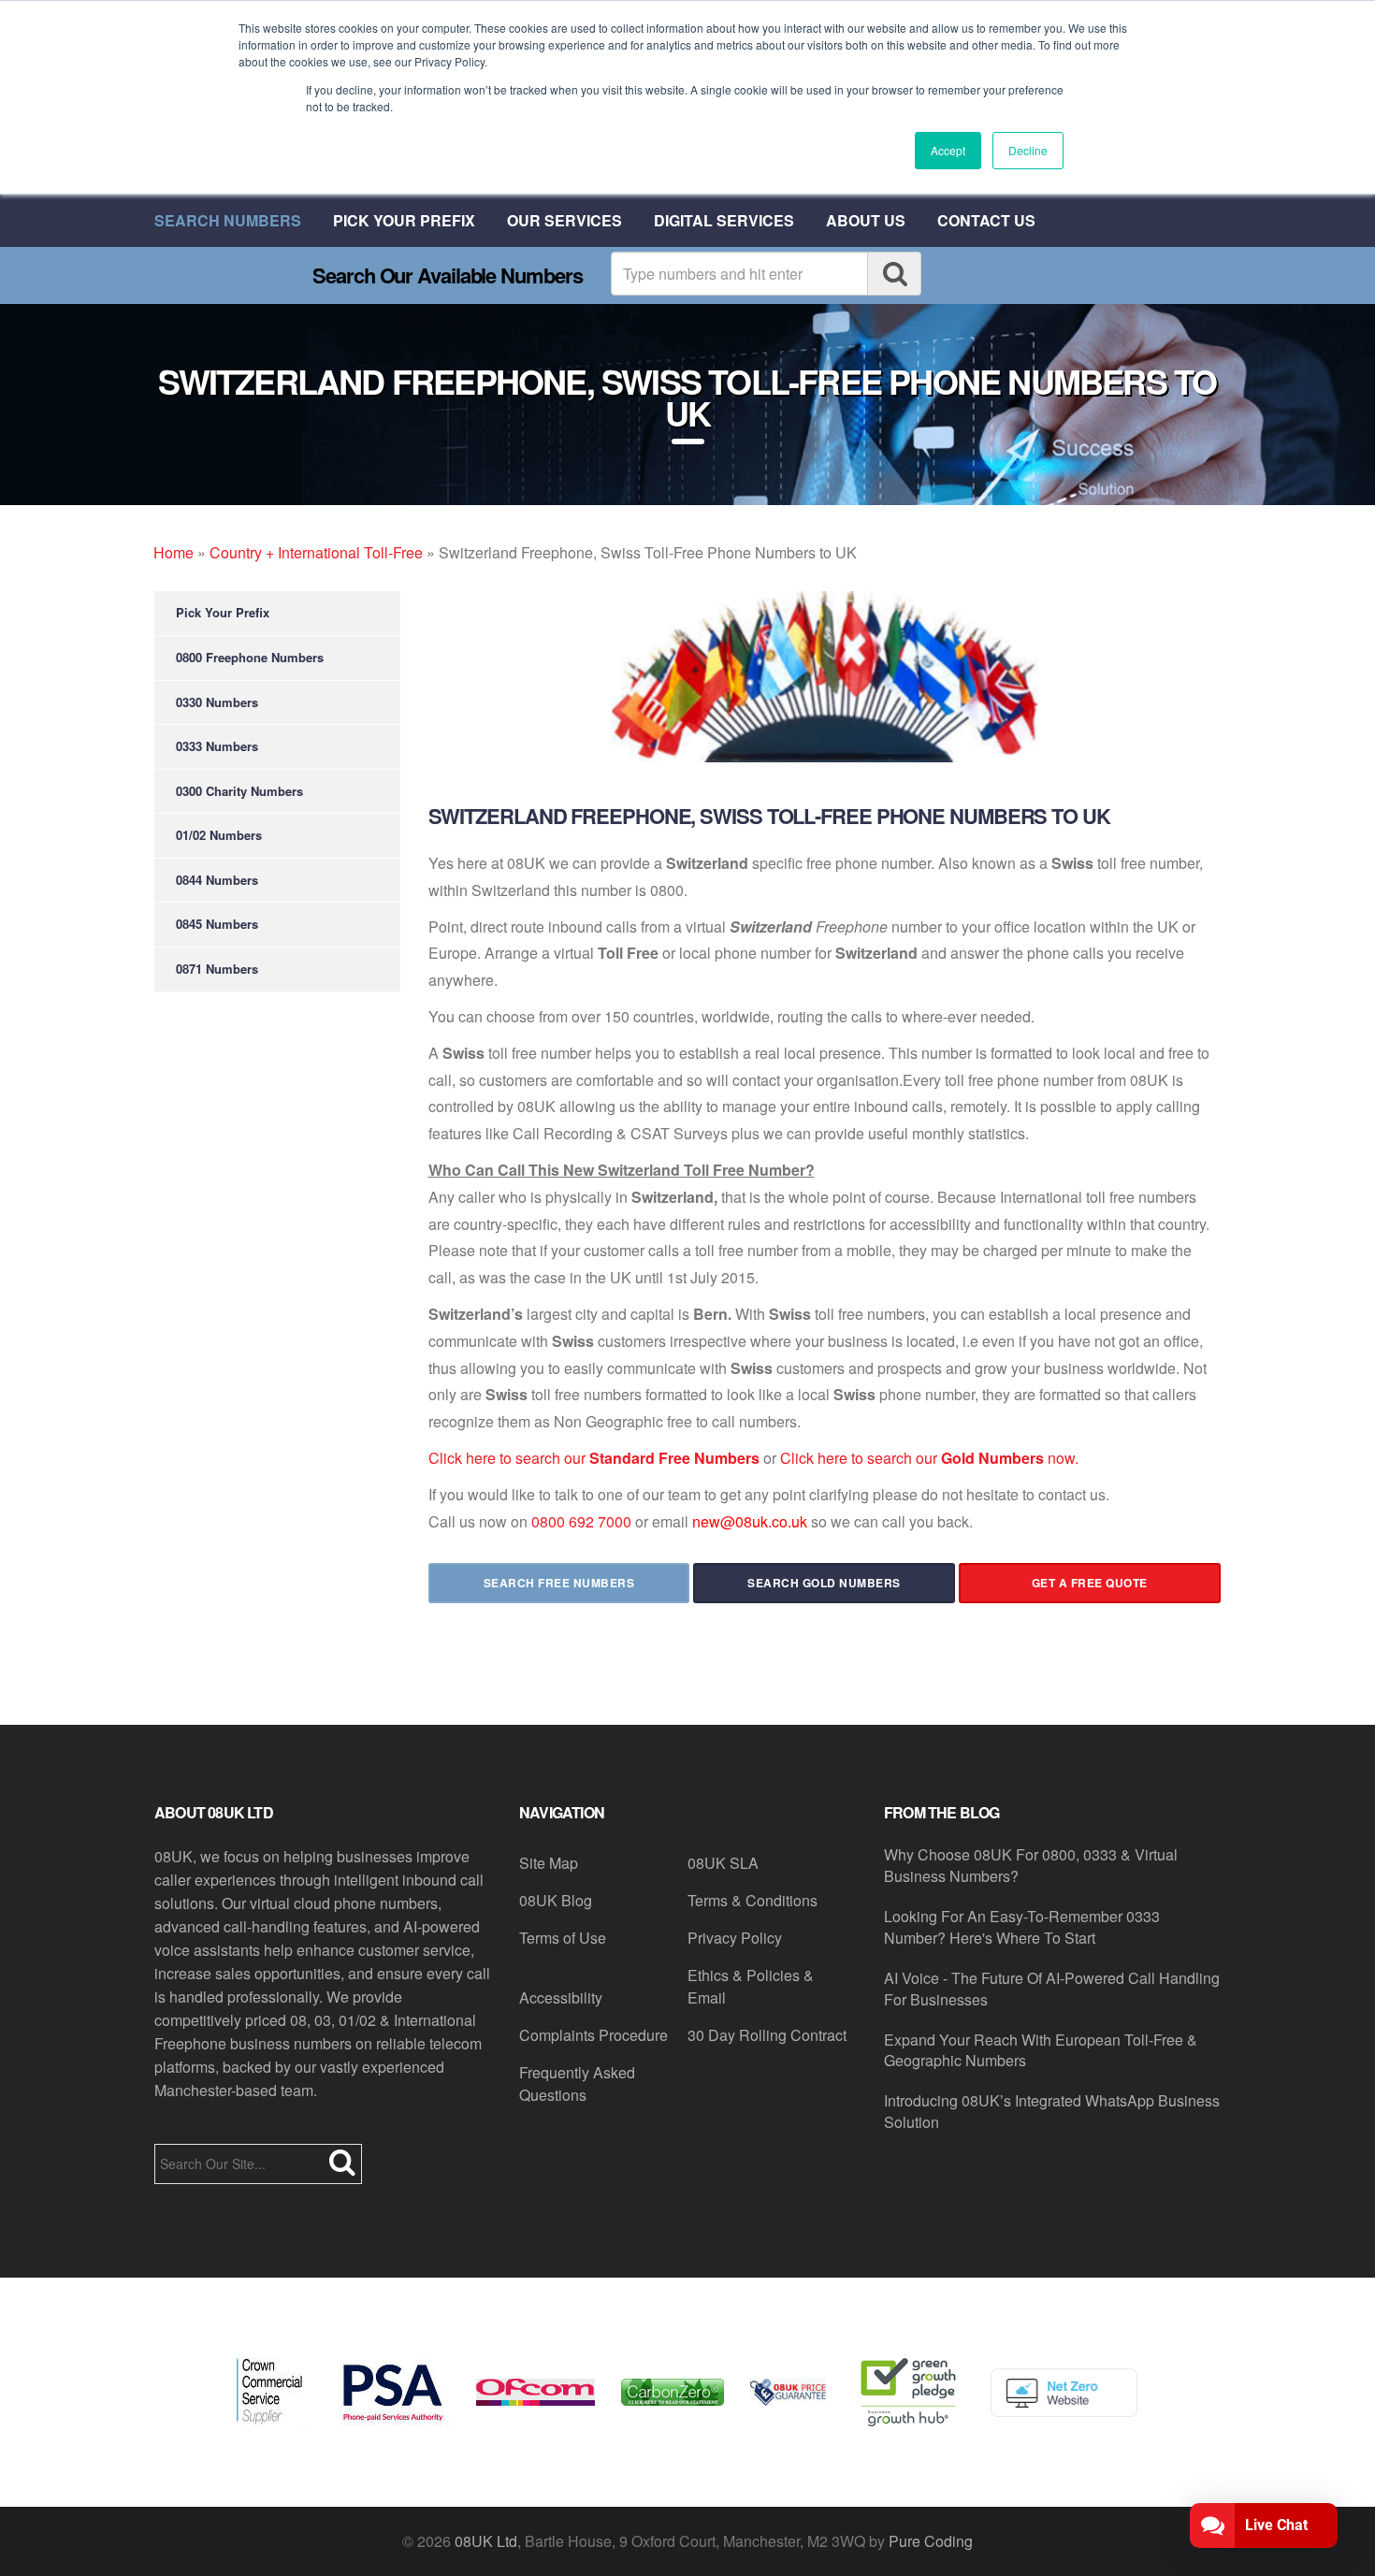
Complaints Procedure (593, 2035)
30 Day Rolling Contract (767, 2035)
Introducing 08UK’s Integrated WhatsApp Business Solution (1052, 2111)
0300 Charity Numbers (239, 791)
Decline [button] (1028, 150)
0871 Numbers (217, 969)
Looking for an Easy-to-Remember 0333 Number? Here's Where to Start (1022, 1927)
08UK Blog (556, 1900)
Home (174, 552)
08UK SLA (723, 1863)
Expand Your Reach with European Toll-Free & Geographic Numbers (1041, 2050)
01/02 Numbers (219, 835)
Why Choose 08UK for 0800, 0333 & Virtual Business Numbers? (1031, 1865)
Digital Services (724, 220)
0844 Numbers (217, 880)
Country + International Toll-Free (316, 552)
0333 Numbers (217, 746)
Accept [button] (948, 150)
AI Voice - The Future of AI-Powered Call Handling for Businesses (1052, 1989)
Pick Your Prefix (404, 220)
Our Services (564, 220)
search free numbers (559, 1583)
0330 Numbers (217, 702)
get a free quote (1090, 1583)
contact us (986, 220)
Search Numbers (228, 220)
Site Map (549, 1863)
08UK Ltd (486, 2541)
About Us (866, 220)
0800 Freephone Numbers (250, 657)
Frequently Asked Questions (577, 2084)
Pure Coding (931, 2541)
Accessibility (561, 1997)
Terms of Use (563, 1938)
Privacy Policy (735, 1938)
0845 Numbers (217, 924)
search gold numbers (824, 1583)
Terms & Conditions (753, 1900)
